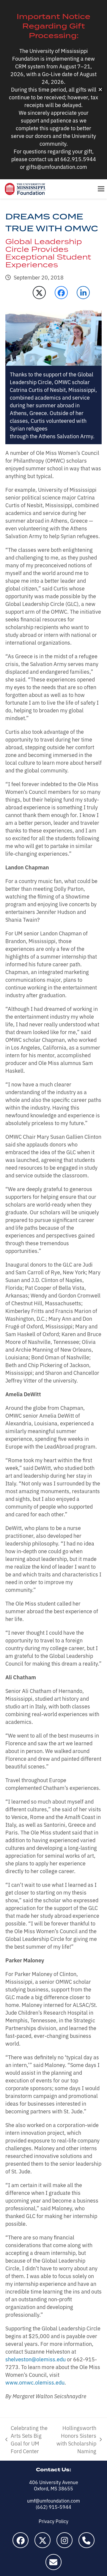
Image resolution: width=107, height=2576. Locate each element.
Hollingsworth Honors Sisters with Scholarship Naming (76, 2439)
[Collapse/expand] (100, 90)
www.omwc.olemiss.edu (35, 2382)
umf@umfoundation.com (53, 2500)
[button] (101, 189)
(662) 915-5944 (53, 2507)
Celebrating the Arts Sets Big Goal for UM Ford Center (26, 2439)
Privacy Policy (53, 2521)
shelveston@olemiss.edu (36, 2359)
